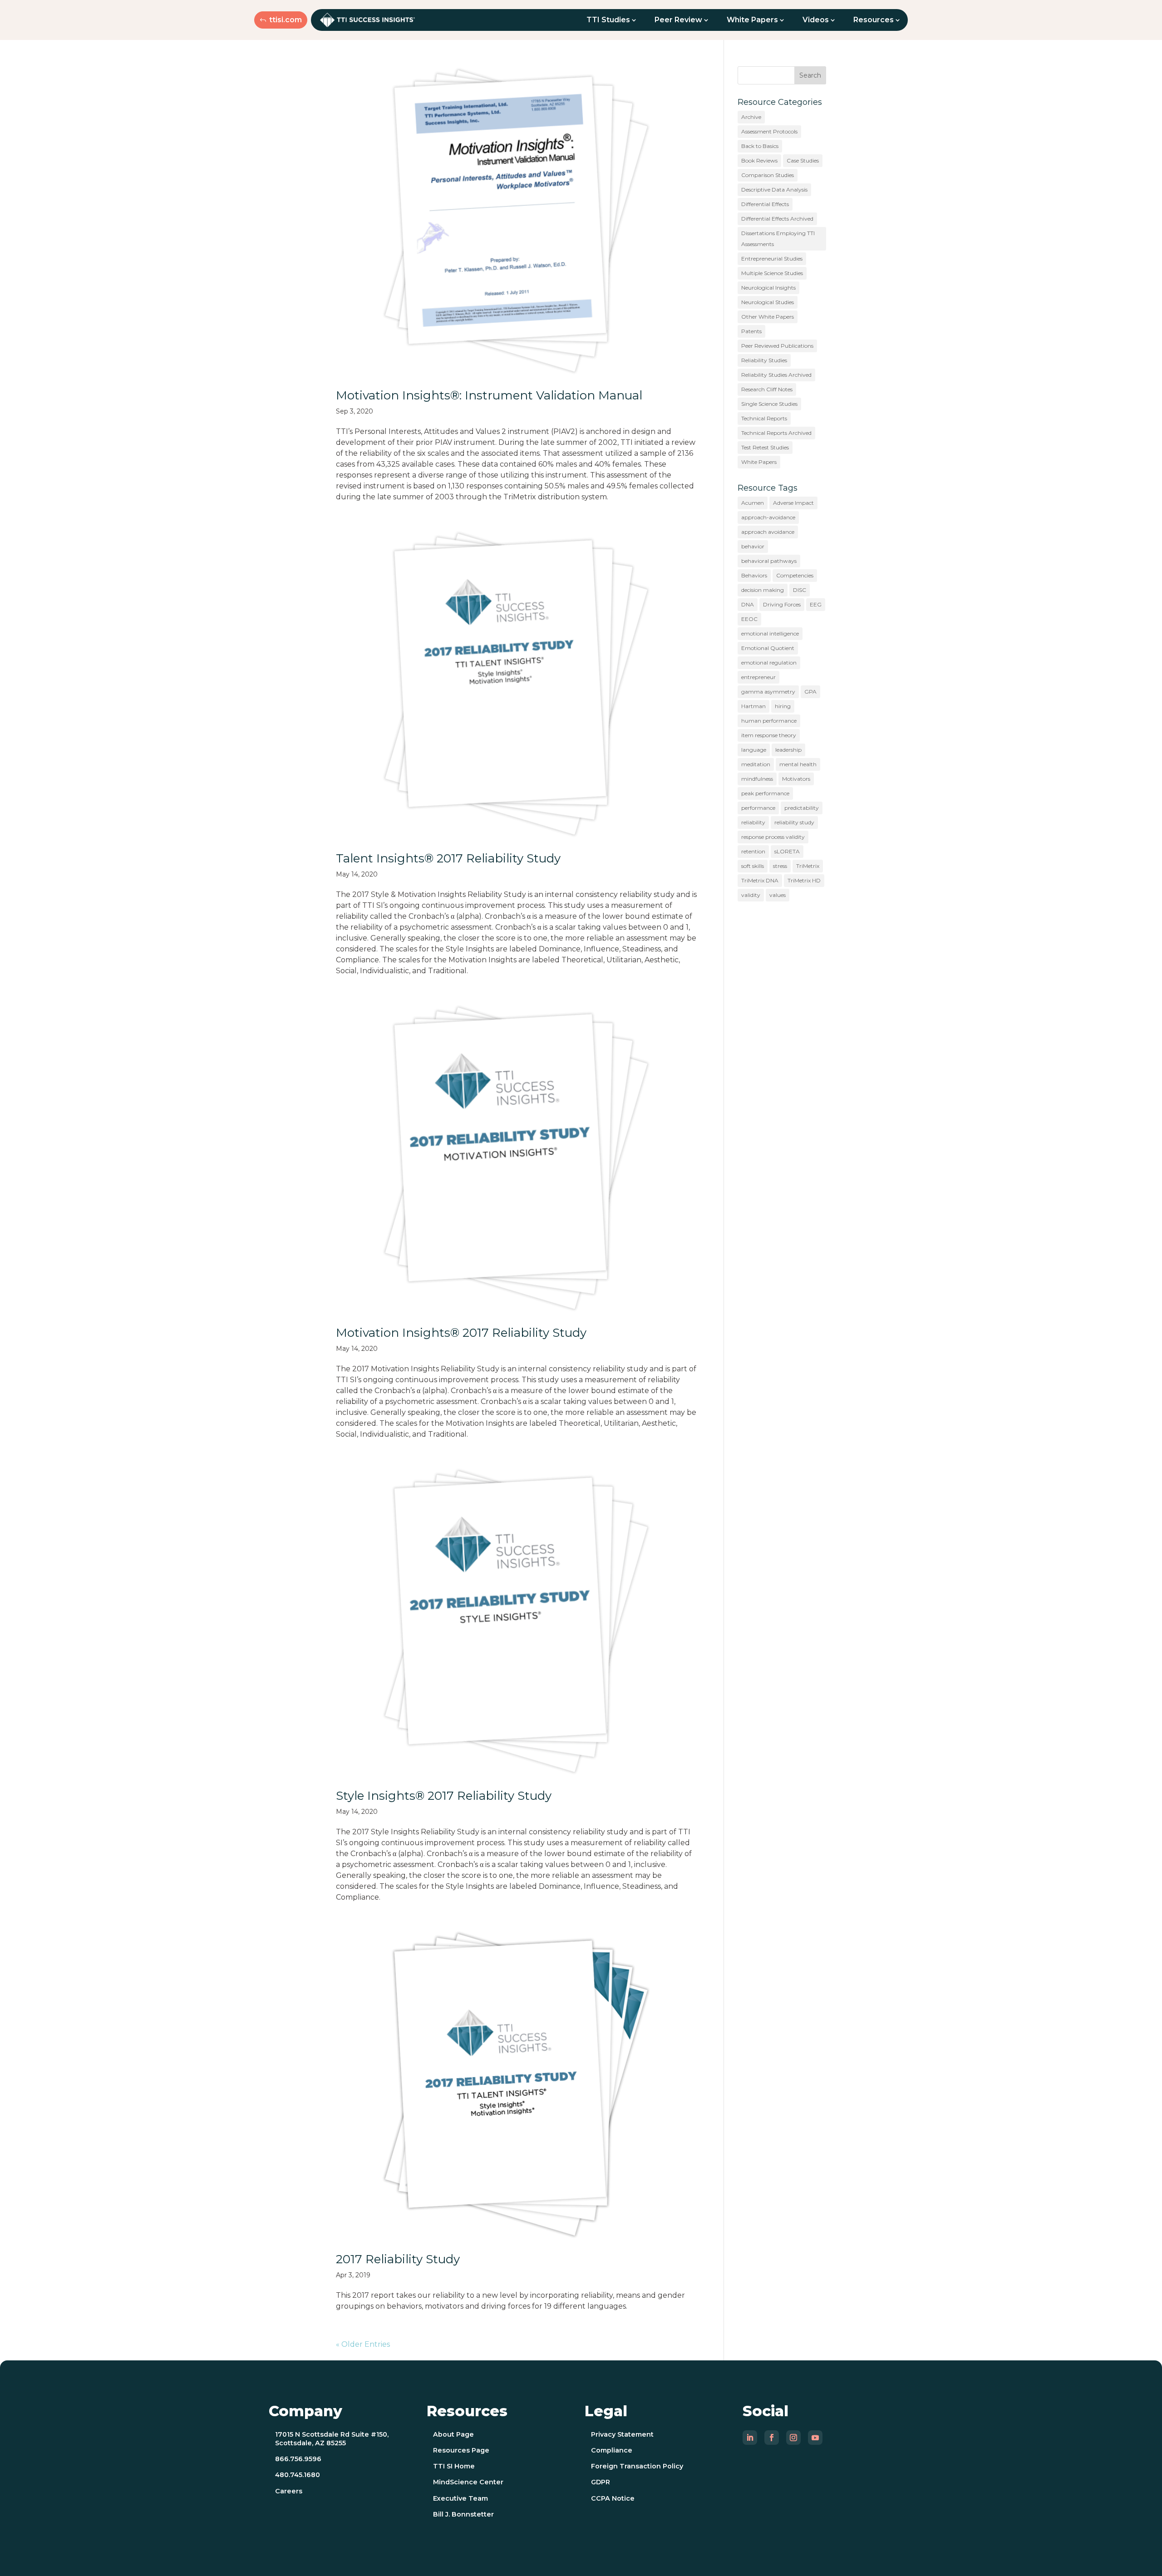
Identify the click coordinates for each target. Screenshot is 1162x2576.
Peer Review (678, 20)
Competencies (795, 575)
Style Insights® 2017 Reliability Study (444, 1796)
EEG (816, 604)
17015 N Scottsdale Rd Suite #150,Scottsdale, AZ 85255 (332, 2439)
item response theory (769, 735)
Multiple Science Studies (772, 273)
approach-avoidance (768, 517)
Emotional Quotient (768, 648)
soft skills (753, 866)
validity (751, 895)
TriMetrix (808, 866)
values (778, 895)
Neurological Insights (768, 288)
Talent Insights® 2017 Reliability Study (448, 858)
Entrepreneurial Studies (772, 259)
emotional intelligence (770, 633)
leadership (788, 750)
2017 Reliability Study (398, 2259)
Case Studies (803, 160)
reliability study (794, 822)
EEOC (749, 619)
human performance (769, 721)
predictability (802, 808)
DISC (800, 590)
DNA (748, 604)
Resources (874, 20)
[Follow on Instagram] (793, 2438)
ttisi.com (286, 20)
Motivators (796, 779)
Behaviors (754, 575)
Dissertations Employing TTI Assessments (778, 239)
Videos (816, 20)
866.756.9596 (298, 2459)
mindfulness (757, 779)
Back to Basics (760, 146)
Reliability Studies (764, 360)
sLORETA (787, 851)
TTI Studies (608, 20)
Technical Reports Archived (776, 433)
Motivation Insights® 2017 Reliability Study (461, 1333)
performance (758, 808)
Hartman (753, 706)
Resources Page (461, 2450)
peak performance (765, 793)
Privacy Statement (622, 2434)
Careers (289, 2491)
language (754, 750)
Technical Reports (764, 418)
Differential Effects (765, 204)
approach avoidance (768, 532)
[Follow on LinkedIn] (750, 2438)
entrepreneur (758, 677)
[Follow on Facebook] (772, 2438)
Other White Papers (768, 317)
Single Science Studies (769, 404)
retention (753, 851)
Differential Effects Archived (777, 219)
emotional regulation (769, 662)
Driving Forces (782, 604)
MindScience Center (468, 2482)
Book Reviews (759, 160)
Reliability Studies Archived (776, 375)
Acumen (753, 503)
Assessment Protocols (769, 131)
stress (780, 866)
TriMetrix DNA (760, 880)
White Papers (752, 20)
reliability (753, 822)
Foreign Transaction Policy (637, 2466)
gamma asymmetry (768, 692)
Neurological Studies (768, 302)
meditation (756, 764)
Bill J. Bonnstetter (463, 2514)
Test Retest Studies (765, 447)
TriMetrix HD (804, 880)
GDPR (601, 2482)
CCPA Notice (613, 2498)
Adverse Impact (793, 503)
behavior (753, 546)
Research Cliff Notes (767, 389)
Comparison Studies (768, 175)
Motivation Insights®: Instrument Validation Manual (489, 395)
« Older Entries (363, 2344)
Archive (751, 117)
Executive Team (460, 2498)
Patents (751, 331)
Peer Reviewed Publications (777, 346)
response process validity (773, 837)
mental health (798, 764)
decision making (763, 590)
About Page (453, 2434)
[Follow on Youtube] (815, 2438)
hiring (783, 706)
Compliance (612, 2450)
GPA (810, 692)
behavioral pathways (769, 561)
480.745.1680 (298, 2475)
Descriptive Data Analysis (774, 190)
